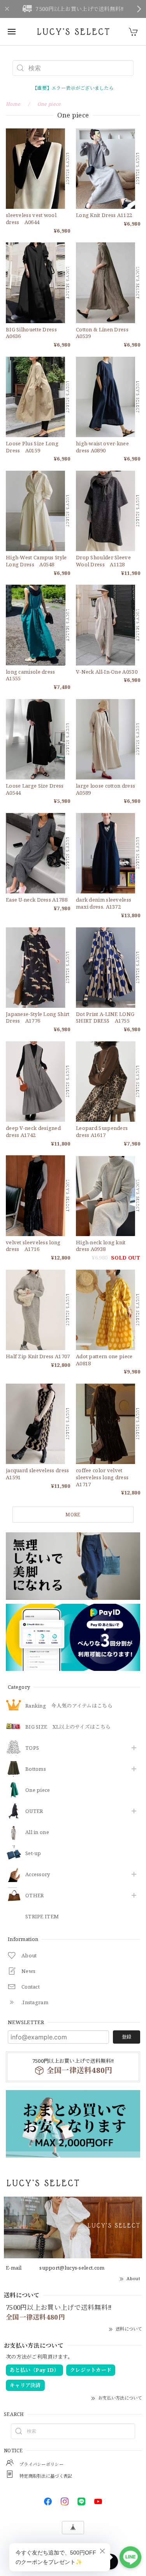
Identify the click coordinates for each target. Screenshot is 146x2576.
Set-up (33, 1854)
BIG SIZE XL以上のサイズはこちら (68, 1727)
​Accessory (38, 1875)
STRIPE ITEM (42, 1917)
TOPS (32, 1748)
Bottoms (36, 1769)
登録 (127, 2037)
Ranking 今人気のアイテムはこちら (69, 1706)
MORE (73, 1515)
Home (13, 104)
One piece (38, 1790)
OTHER (35, 1896)
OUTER (34, 1811)
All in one (37, 1832)
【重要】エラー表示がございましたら (73, 88)
